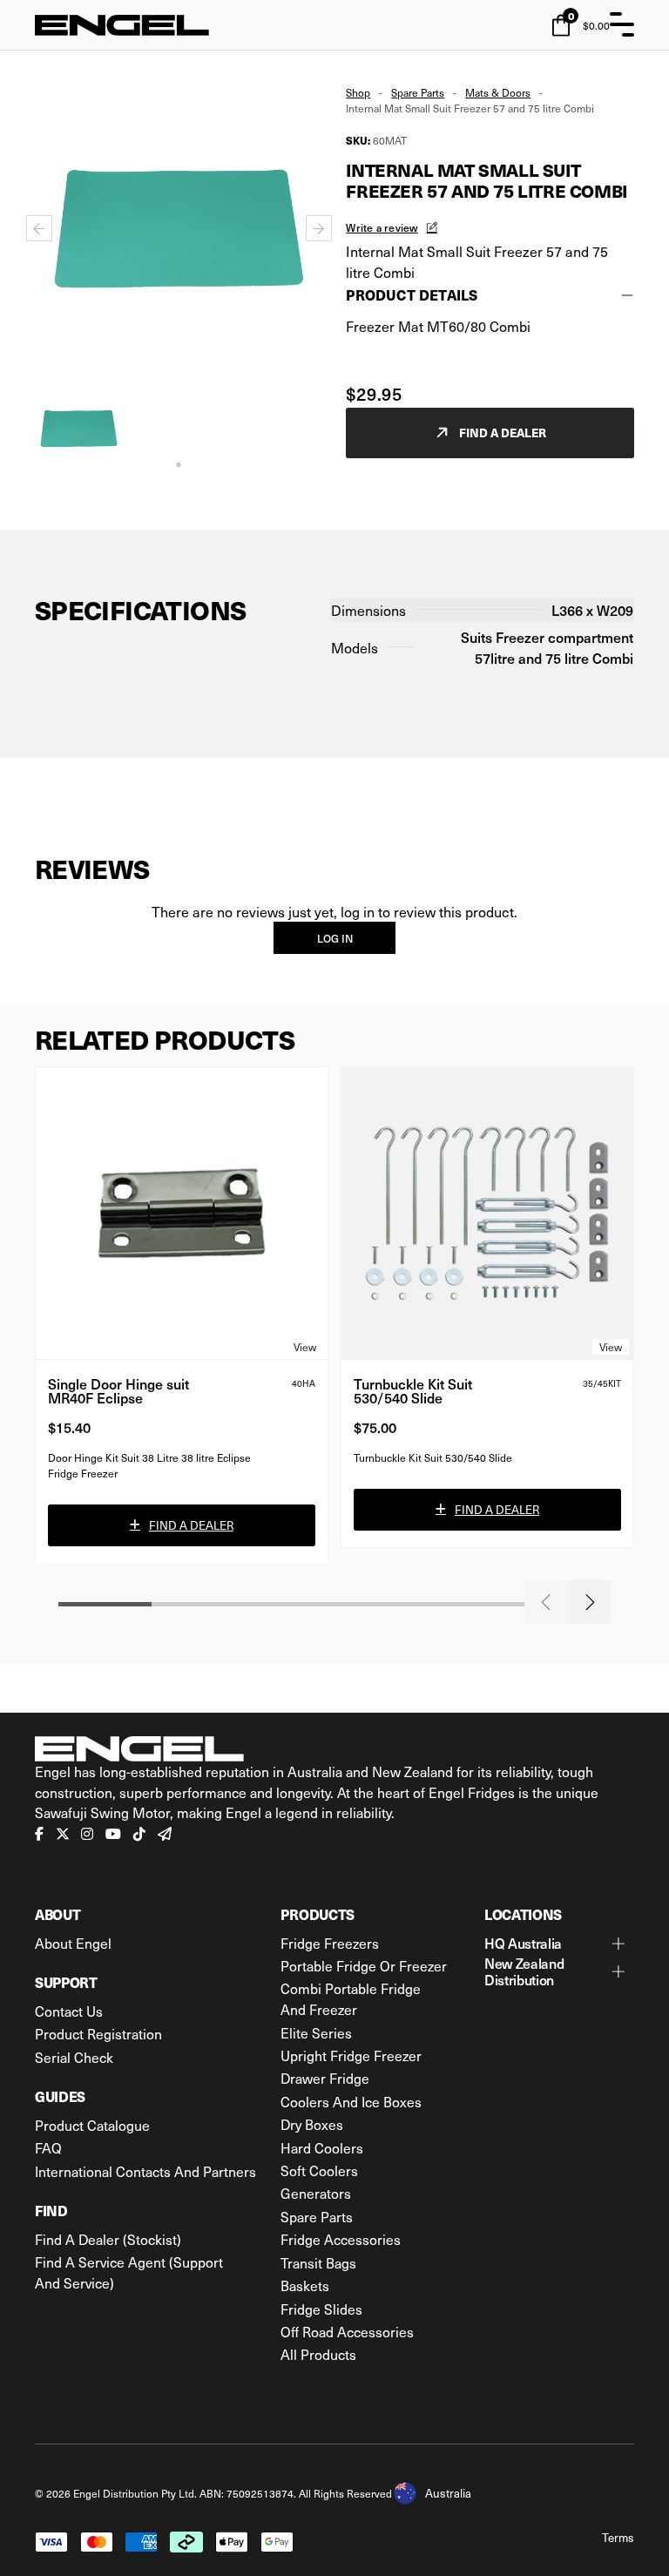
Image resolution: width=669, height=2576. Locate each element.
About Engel (73, 1943)
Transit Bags (318, 2263)
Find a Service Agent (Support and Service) (129, 2272)
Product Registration (98, 2034)
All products (318, 2354)
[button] (79, 428)
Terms (618, 2537)
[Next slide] (319, 228)
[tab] (179, 465)
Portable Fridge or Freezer (364, 1966)
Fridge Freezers (330, 1943)
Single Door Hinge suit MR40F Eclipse (118, 1390)
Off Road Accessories (347, 2332)
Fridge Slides (321, 2309)
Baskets (305, 2285)
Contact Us (69, 2011)
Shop (358, 92)
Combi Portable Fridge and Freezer (351, 1999)
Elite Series (316, 2033)
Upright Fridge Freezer (351, 2055)
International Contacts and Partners (145, 2171)
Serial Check (74, 2057)
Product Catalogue (92, 2125)
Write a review (382, 227)
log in (335, 938)
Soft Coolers (319, 2170)
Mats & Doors (498, 92)
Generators (316, 2193)
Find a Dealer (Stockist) (108, 2239)
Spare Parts (418, 92)
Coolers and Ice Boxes (351, 2102)
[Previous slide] (39, 228)
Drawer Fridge (325, 2078)
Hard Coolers (322, 2148)
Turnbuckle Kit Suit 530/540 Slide (413, 1390)
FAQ (48, 2148)
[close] (622, 24)
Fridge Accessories (341, 2239)
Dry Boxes (312, 2124)
